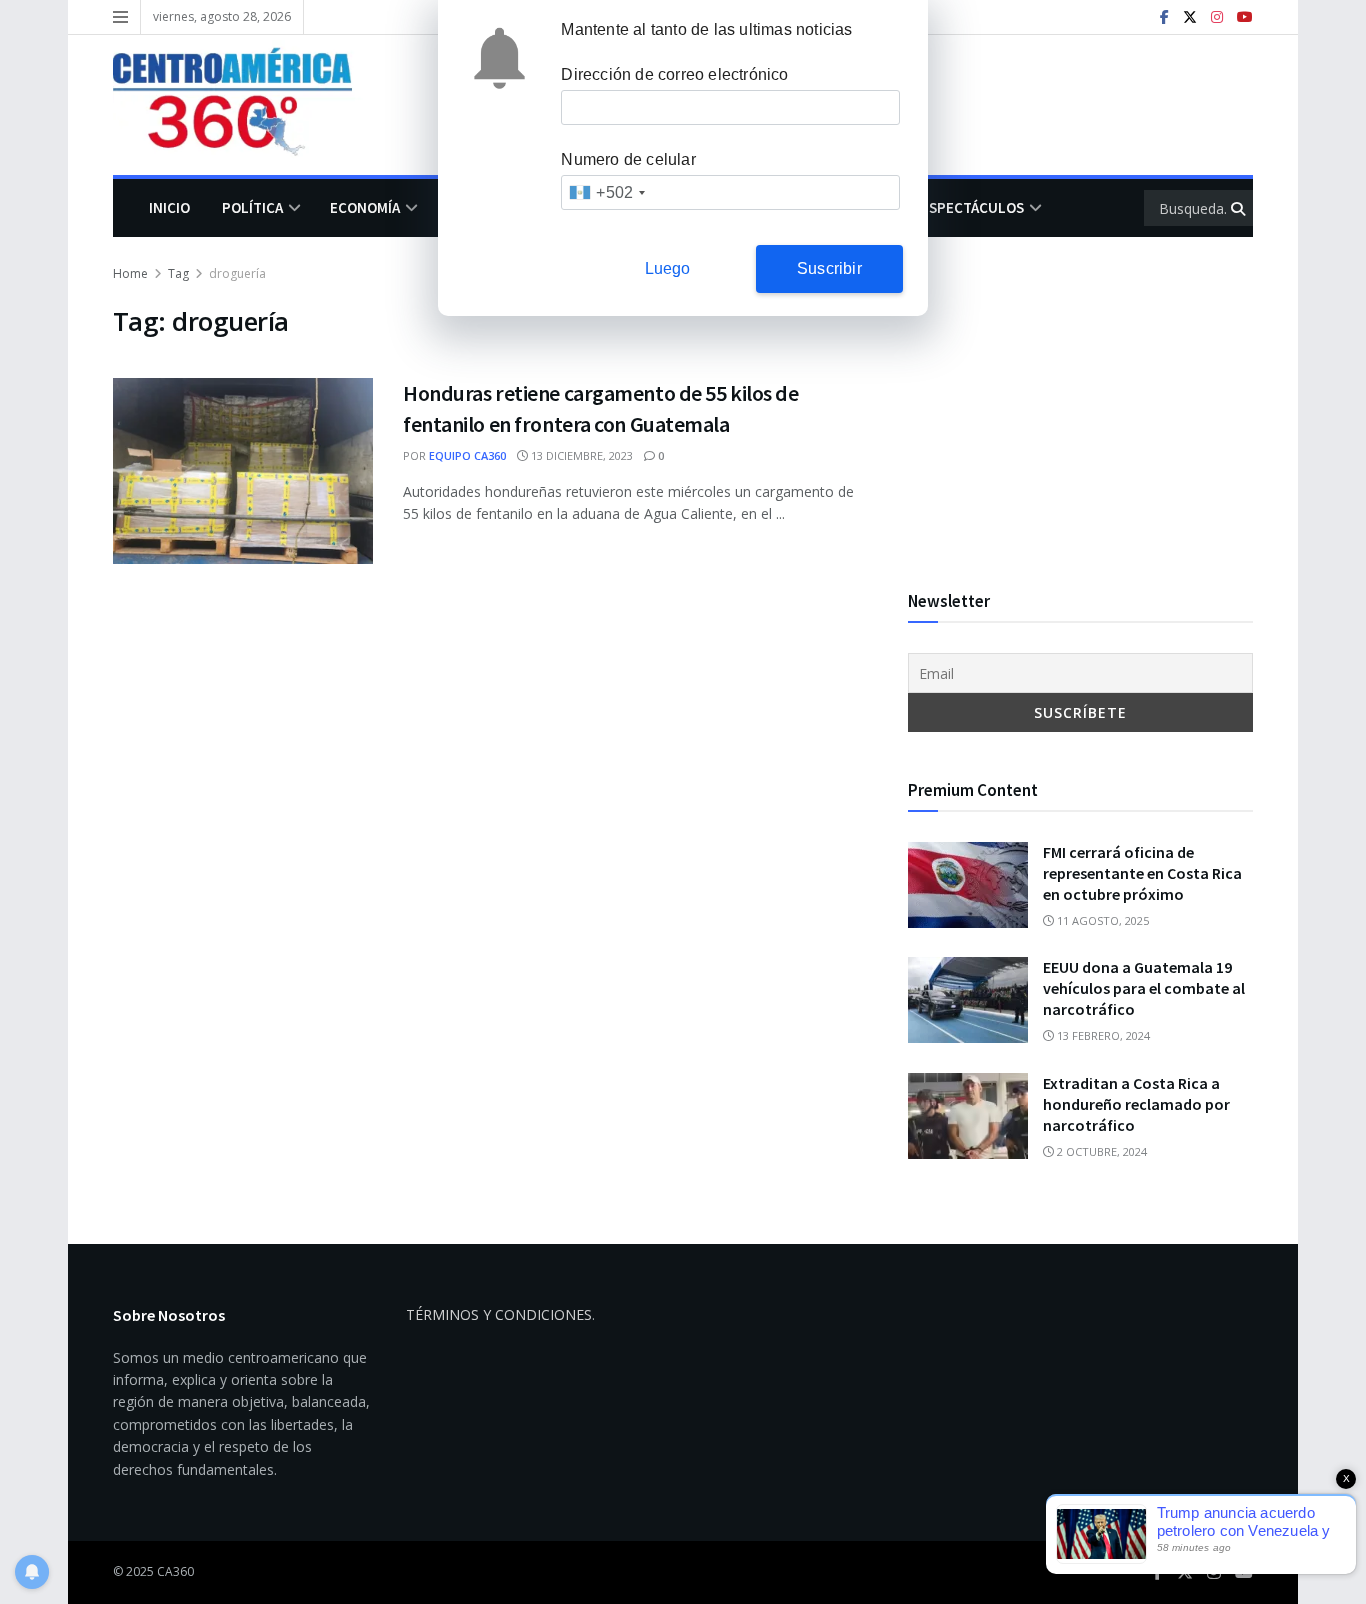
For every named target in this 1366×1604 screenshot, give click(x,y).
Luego (668, 268)
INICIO (169, 207)
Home (130, 273)
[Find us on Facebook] (1164, 17)
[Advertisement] (1080, 403)
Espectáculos (972, 207)
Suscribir (829, 268)
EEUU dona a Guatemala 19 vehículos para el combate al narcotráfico (1144, 988)
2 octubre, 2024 (1100, 1151)
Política (252, 207)
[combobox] (606, 192)
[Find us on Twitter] (1190, 17)
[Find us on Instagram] (1217, 17)
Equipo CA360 (467, 455)
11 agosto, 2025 (1101, 920)
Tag (178, 273)
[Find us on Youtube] (1245, 17)
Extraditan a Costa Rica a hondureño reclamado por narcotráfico (1136, 1104)
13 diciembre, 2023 (580, 455)
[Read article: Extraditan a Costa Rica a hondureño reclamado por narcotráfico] (968, 1116)
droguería (237, 273)
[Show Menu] (120, 17)
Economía (365, 207)
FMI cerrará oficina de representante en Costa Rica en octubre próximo (1142, 873)
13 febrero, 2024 (1102, 1035)
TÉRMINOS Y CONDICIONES (499, 1314)
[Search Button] (1239, 208)
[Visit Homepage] (247, 105)
